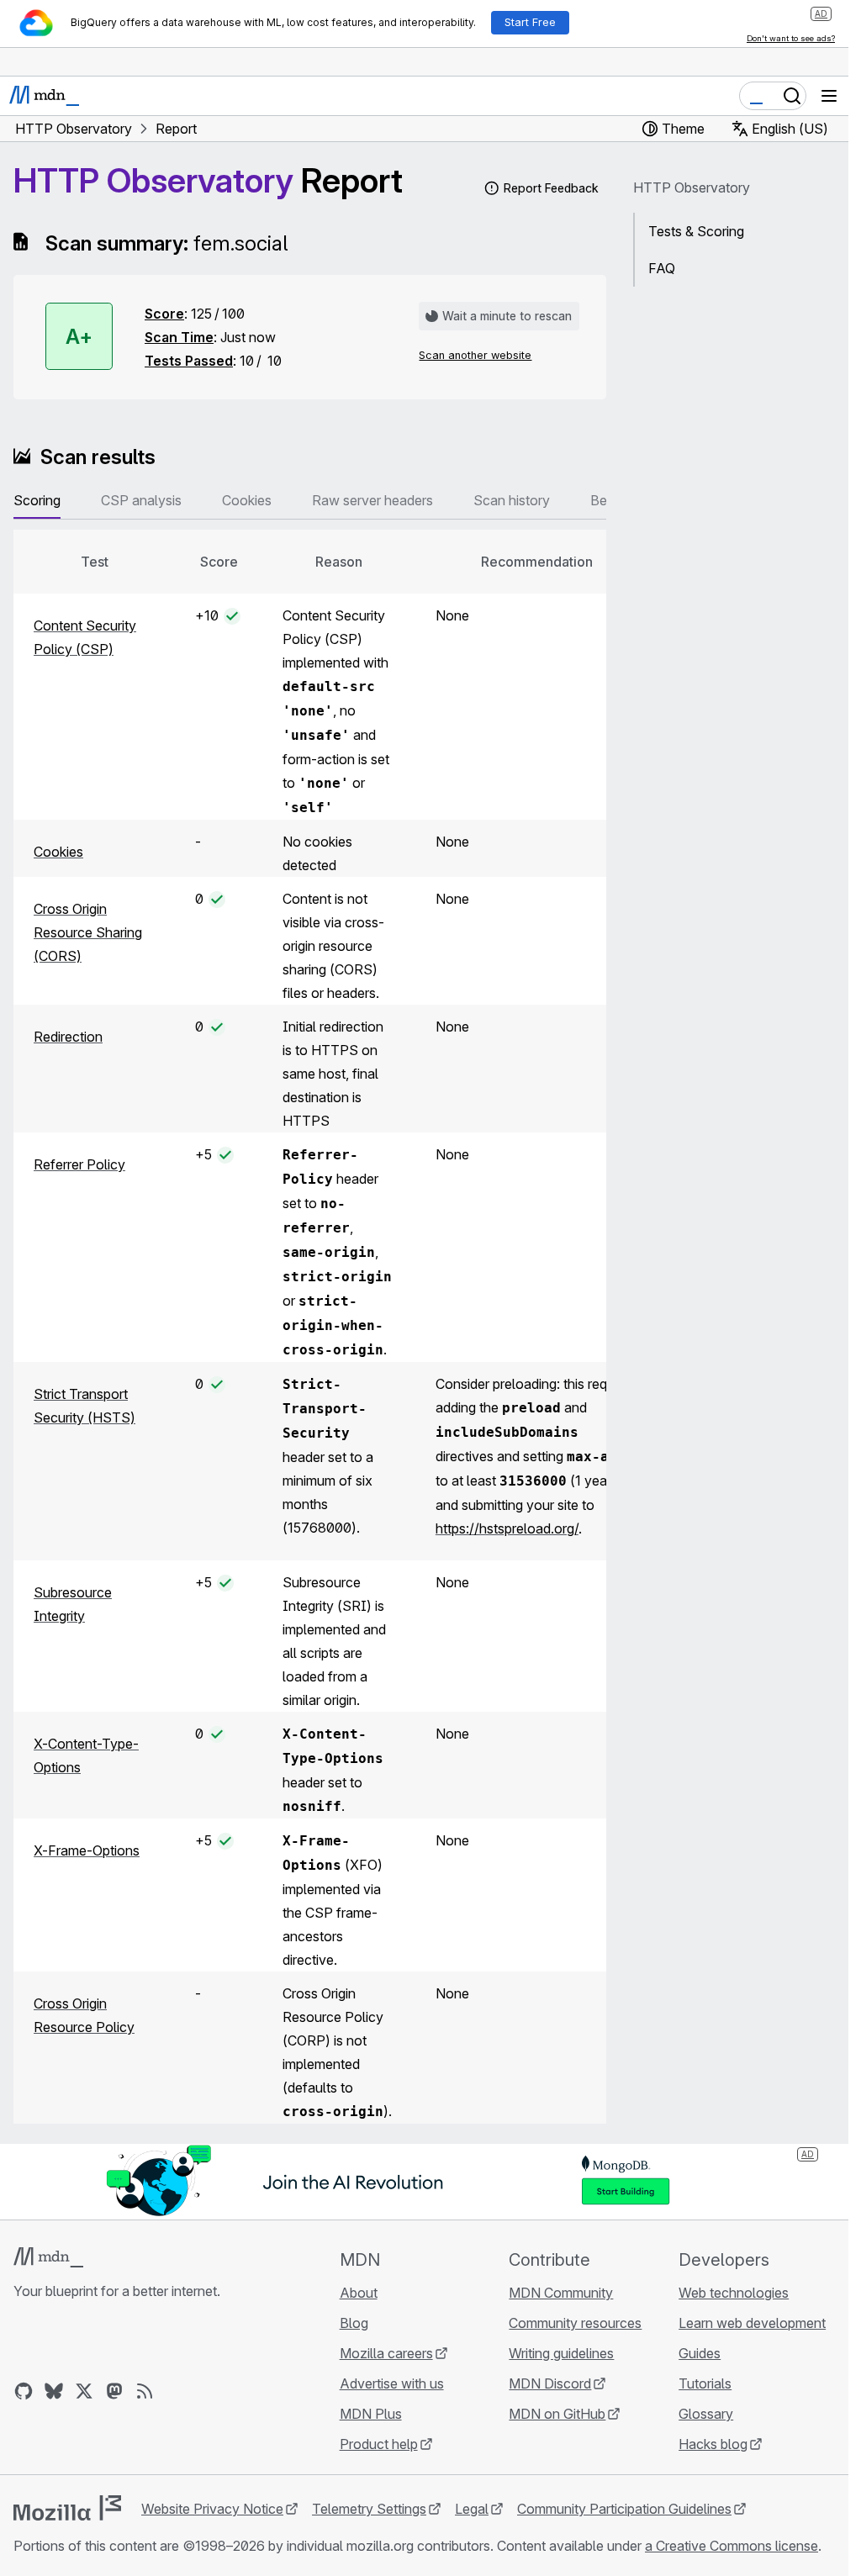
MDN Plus (371, 2414)
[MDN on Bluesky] (54, 2391)
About (359, 2293)
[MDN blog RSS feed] (145, 2391)
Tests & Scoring (696, 231)
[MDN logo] (48, 2257)
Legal (472, 2509)
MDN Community (561, 2293)
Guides (700, 2353)
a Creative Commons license (732, 2546)
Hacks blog (713, 2444)
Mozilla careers (386, 2353)
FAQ (662, 268)
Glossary (706, 2414)
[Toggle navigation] (829, 96)
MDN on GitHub (557, 2414)
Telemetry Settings (369, 2509)
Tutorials (705, 2383)
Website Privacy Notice (212, 2509)
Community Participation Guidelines (624, 2509)
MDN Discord (550, 2383)
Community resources (575, 2323)
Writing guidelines (561, 2353)
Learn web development (752, 2323)
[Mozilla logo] (67, 2508)
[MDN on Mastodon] (114, 2391)
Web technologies (734, 2293)
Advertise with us (392, 2383)
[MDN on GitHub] (24, 2391)
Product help (379, 2444)
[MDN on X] (84, 2391)
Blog (354, 2323)
